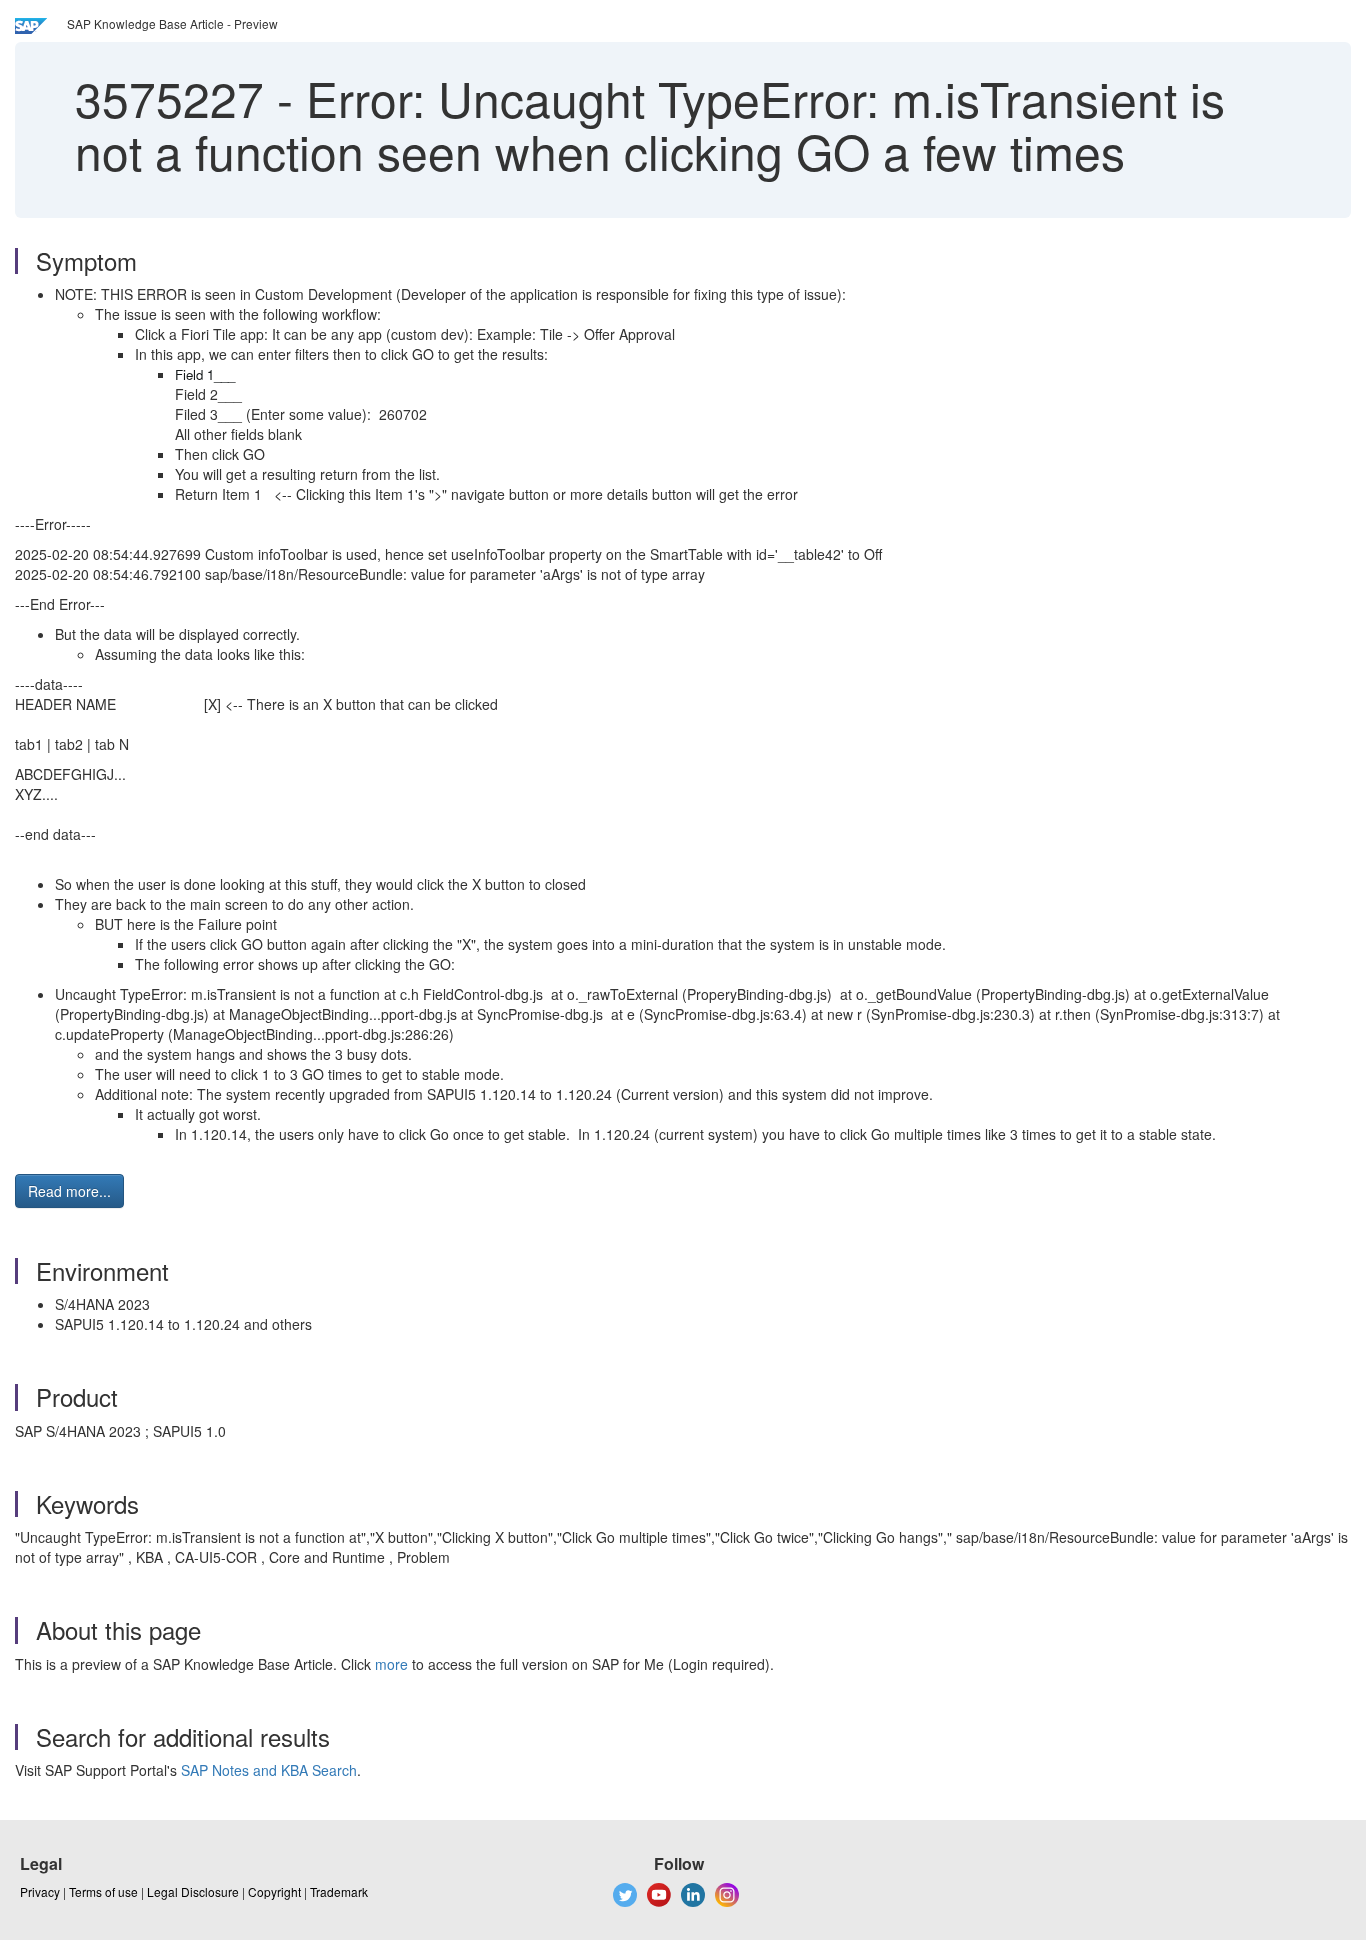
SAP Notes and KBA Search (269, 1770)
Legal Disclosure (193, 1891)
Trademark (339, 1891)
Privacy (40, 1891)
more (391, 1664)
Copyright (274, 1891)
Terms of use (103, 1891)
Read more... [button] (69, 1191)
